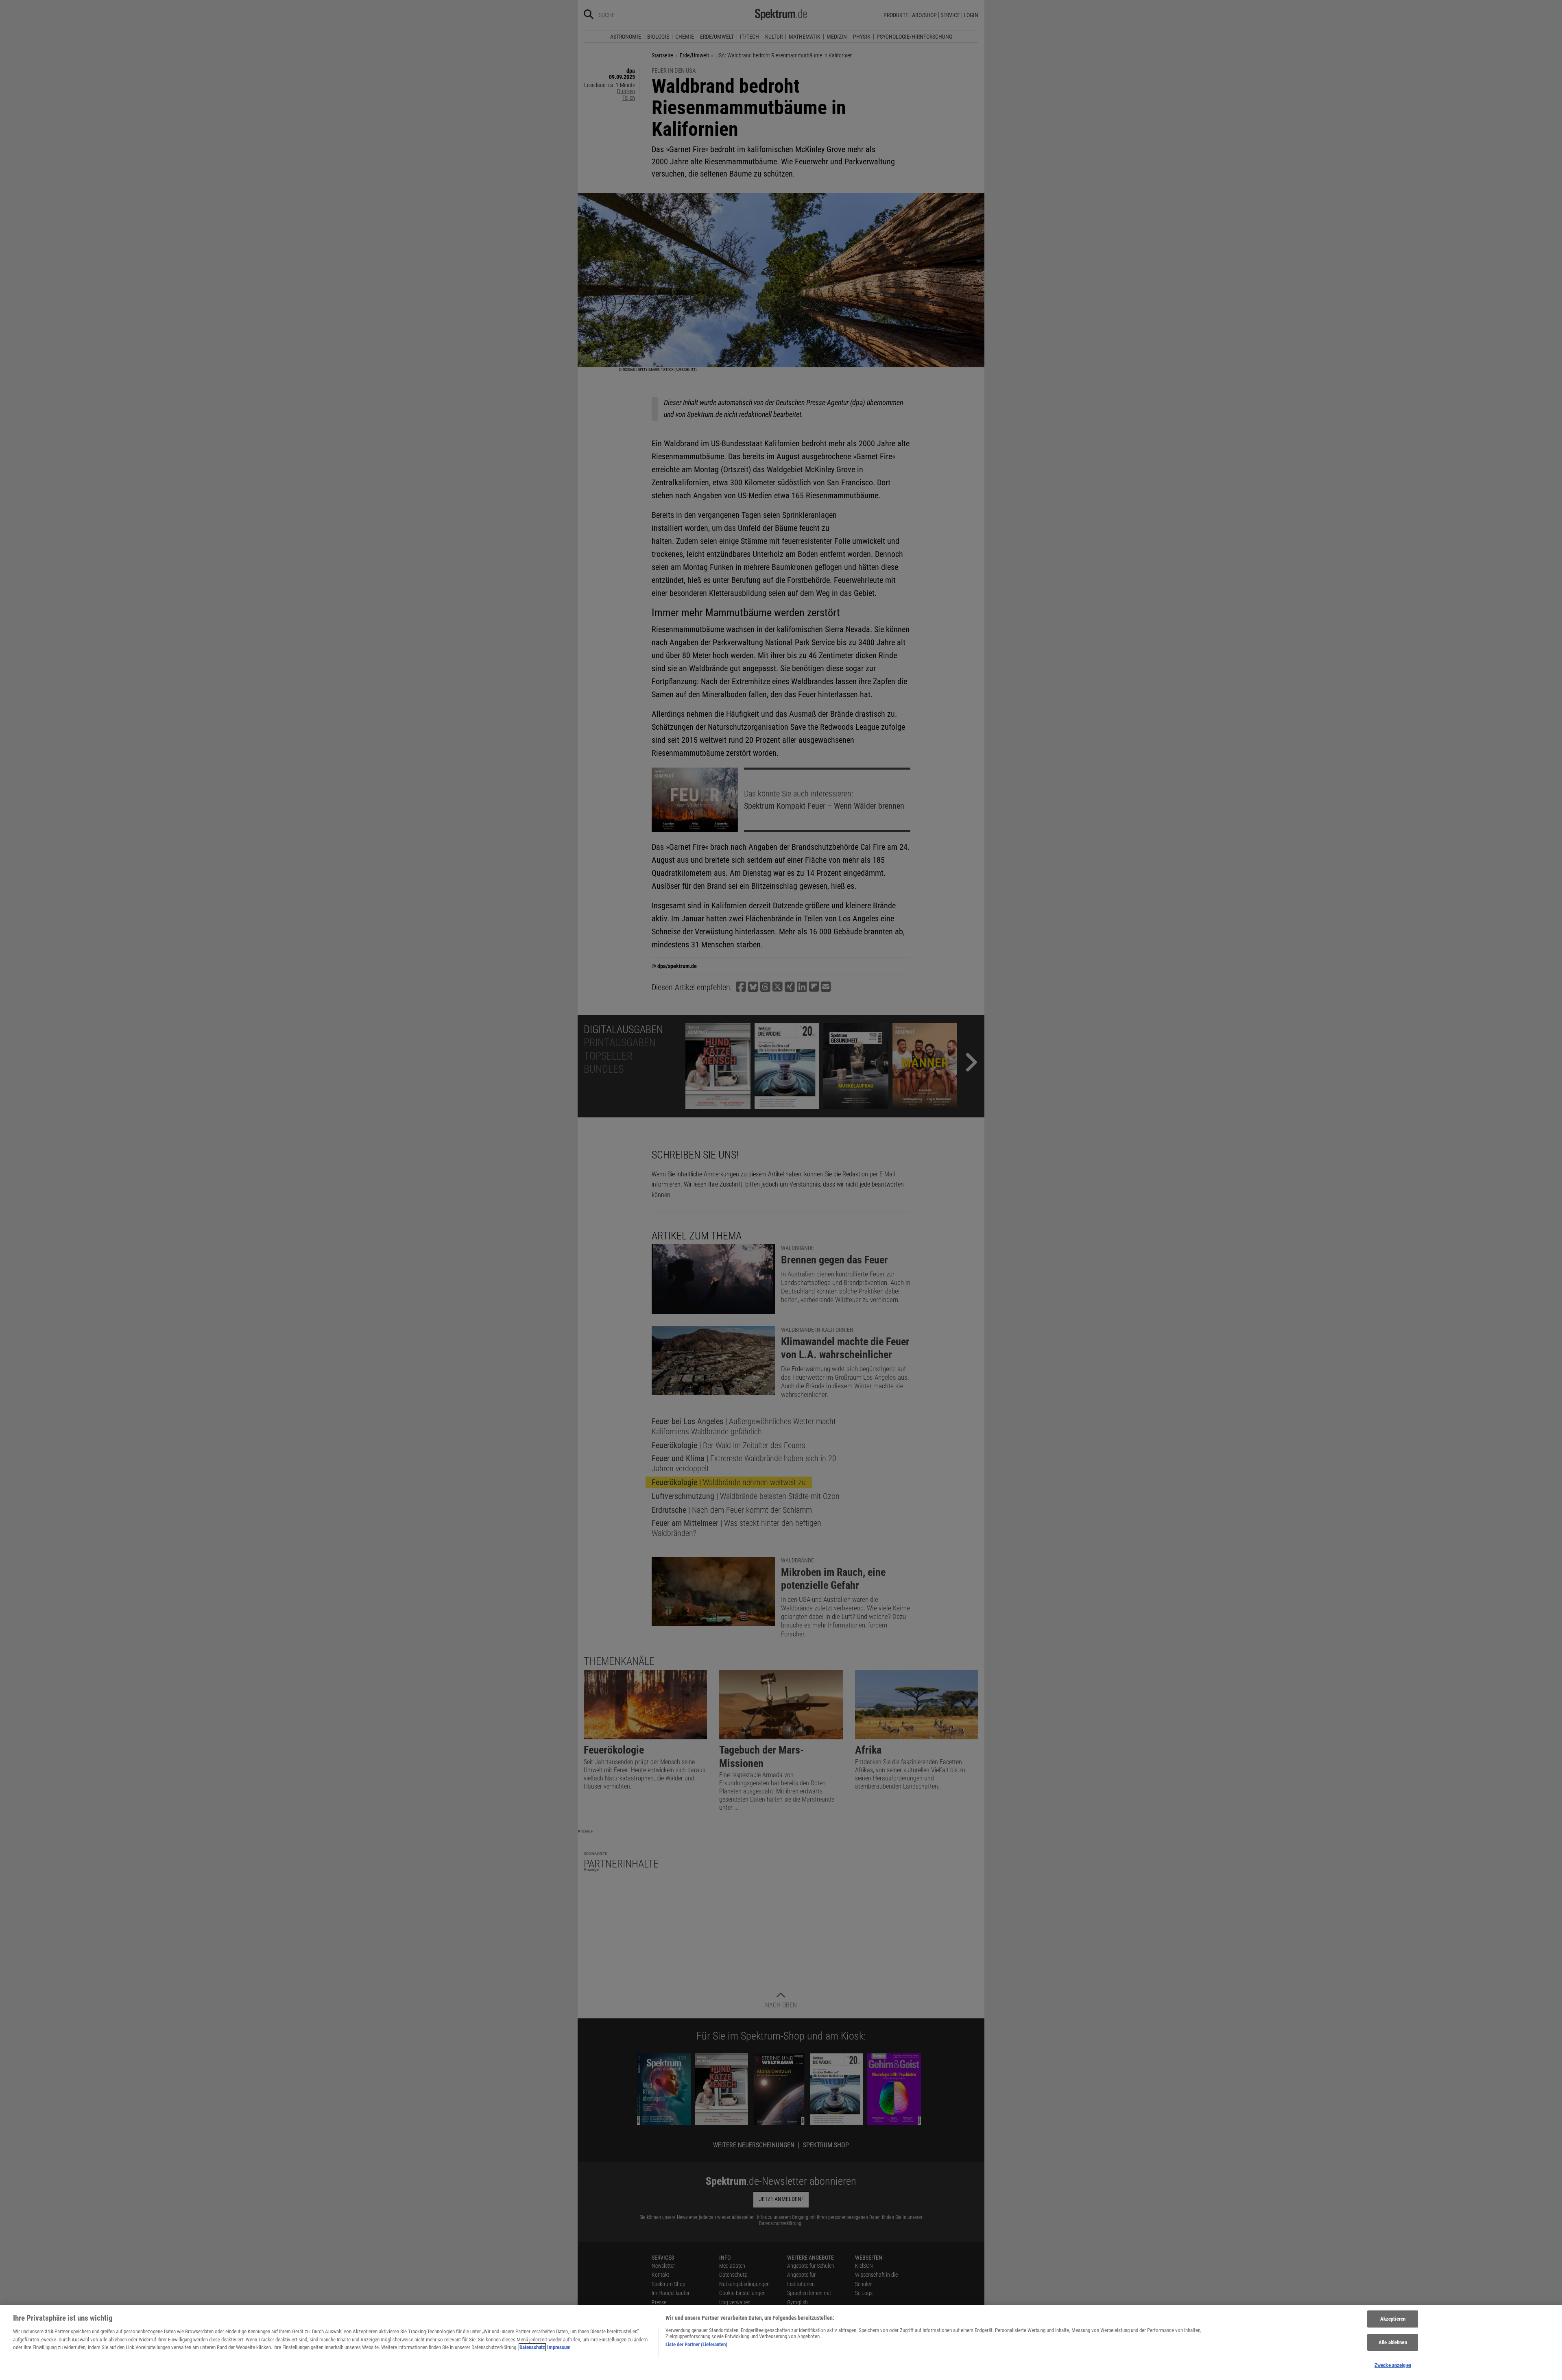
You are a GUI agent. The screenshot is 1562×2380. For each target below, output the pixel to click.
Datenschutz (532, 2347)
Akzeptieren (1393, 2319)
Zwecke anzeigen (1393, 2365)
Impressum (559, 2347)
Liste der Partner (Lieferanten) (696, 2344)
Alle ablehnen (1393, 2342)
